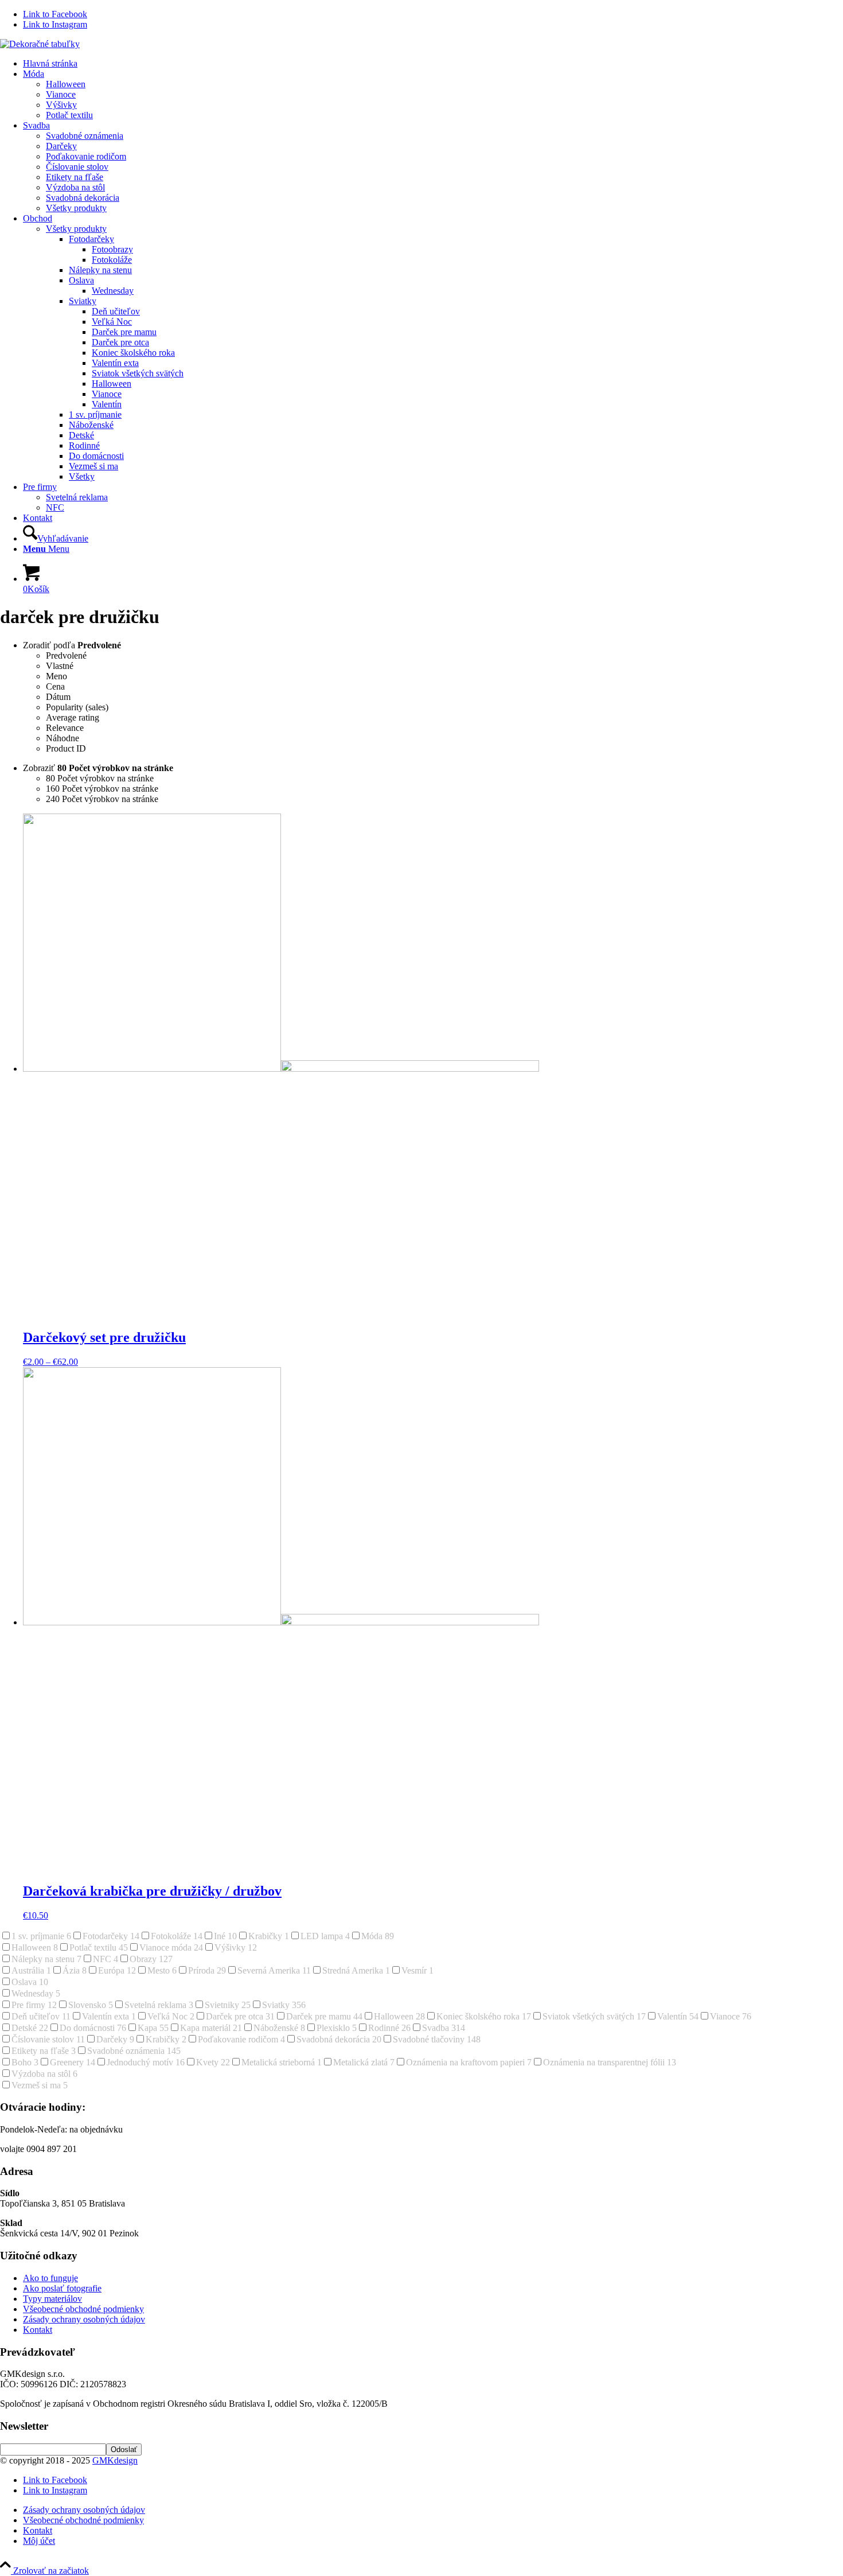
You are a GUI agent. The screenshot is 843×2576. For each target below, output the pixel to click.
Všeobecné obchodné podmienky (83, 2309)
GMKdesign (115, 2460)
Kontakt (38, 2330)
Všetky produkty (76, 229)
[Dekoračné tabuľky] (40, 44)
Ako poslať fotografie (62, 2288)
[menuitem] (433, 64)
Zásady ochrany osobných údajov (84, 2319)
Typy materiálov (52, 2299)
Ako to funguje (50, 2278)
